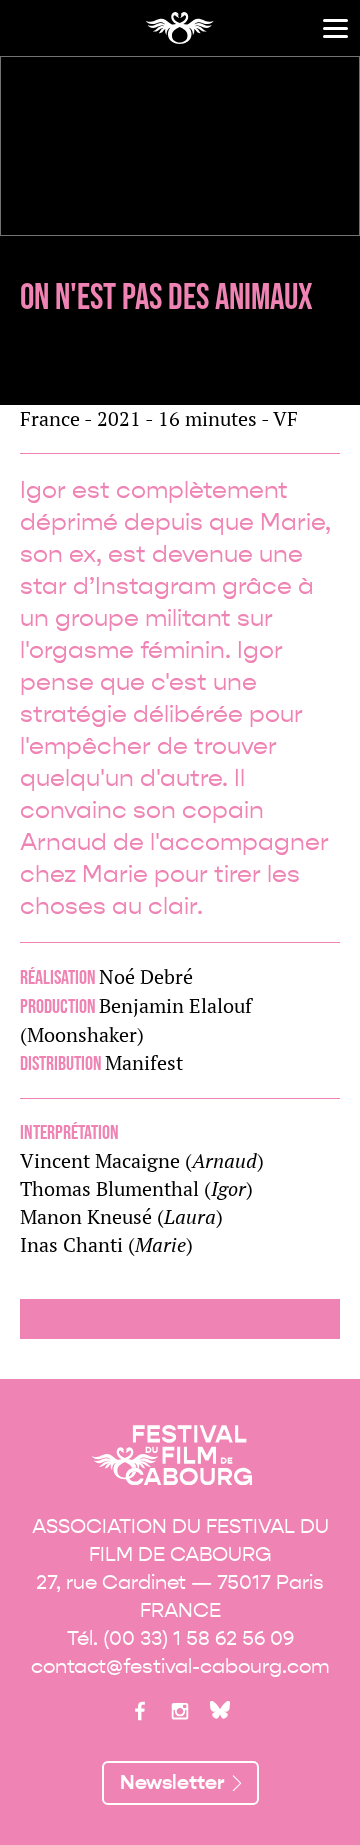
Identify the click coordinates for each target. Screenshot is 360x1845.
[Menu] (335, 28)
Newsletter (172, 1782)
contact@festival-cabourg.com (180, 1666)
